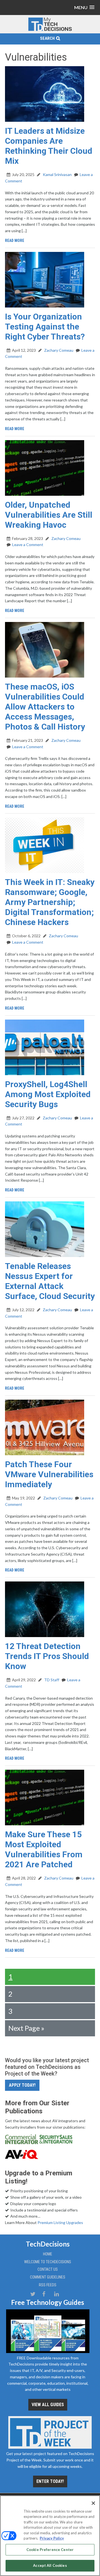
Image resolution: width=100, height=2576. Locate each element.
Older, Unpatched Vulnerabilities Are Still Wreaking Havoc (49, 515)
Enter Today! (50, 2481)
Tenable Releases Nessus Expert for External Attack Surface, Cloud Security (50, 1281)
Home (48, 2254)
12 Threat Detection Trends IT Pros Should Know (47, 1656)
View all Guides (48, 2405)
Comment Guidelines (48, 2277)
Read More (15, 241)
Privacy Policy (52, 2538)
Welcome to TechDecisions (48, 2262)
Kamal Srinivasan (57, 174)
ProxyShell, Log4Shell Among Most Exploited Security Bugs (48, 1094)
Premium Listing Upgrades (60, 2222)
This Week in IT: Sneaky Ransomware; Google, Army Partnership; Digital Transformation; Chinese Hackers (50, 902)
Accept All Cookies (50, 2565)
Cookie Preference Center (50, 2550)
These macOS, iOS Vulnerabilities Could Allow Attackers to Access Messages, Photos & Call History (45, 707)
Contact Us (48, 2269)
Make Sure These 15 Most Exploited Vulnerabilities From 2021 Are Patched (44, 1849)
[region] (50, 2536)
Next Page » (26, 2028)
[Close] (93, 2503)
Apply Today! (22, 2085)
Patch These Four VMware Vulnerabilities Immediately (49, 1474)
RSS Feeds (48, 2285)
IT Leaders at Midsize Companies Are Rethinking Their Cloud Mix (49, 146)
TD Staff (51, 1680)
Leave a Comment (28, 545)
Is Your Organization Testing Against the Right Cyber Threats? (45, 327)
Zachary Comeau (58, 350)
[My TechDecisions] (50, 30)
